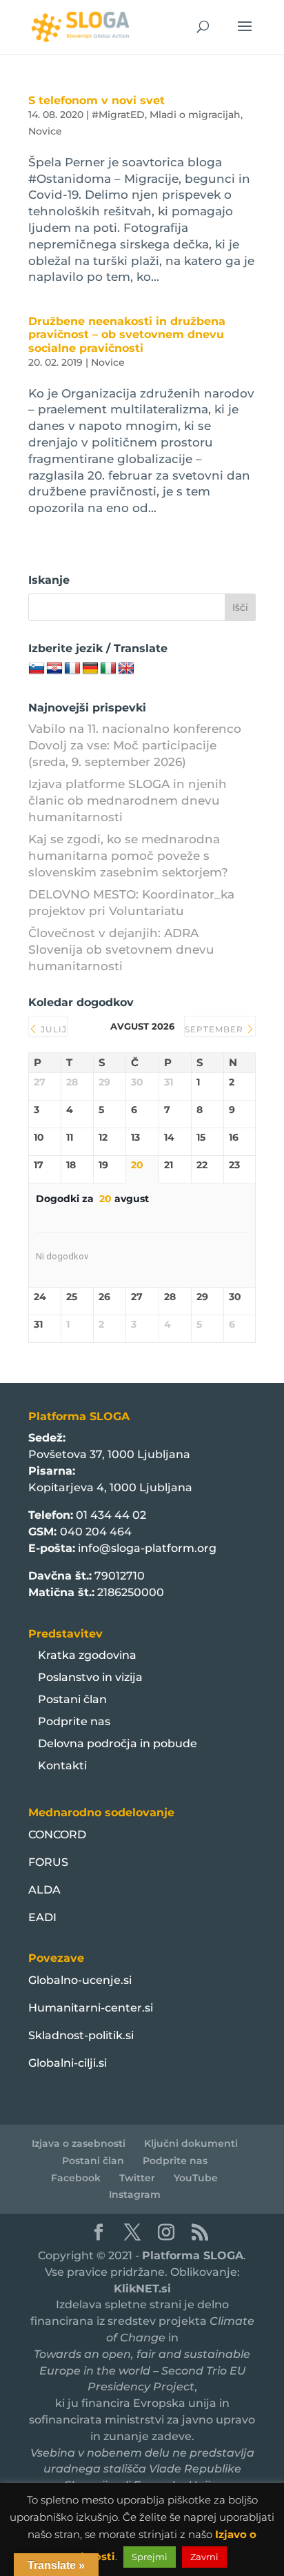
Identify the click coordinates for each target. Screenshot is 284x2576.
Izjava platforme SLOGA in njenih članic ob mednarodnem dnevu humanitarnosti (128, 800)
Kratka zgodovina (87, 1655)
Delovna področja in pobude (118, 1743)
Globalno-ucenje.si (80, 1980)
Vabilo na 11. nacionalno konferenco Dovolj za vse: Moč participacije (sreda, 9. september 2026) (135, 745)
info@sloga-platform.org (147, 1548)
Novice (45, 131)
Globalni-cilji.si (68, 2063)
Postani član (72, 1699)
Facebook (76, 2178)
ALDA (44, 1890)
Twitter (137, 2178)
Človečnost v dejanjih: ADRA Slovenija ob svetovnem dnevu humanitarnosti (121, 950)
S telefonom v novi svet (97, 100)
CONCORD (57, 1835)
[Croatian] (54, 669)
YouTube (196, 2178)
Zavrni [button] (204, 2557)
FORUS (48, 1862)
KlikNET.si (142, 2289)
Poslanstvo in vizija (90, 1677)
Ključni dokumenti (191, 2143)
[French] (72, 669)
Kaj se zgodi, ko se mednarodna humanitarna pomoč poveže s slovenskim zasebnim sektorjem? (128, 856)
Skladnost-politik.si (81, 2035)
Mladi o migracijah (195, 115)
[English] (126, 669)
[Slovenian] (37, 669)
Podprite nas (74, 1721)
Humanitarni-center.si (91, 2008)
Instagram (135, 2194)
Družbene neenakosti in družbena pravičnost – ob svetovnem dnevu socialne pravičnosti (127, 334)
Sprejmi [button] (150, 2557)
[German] (90, 669)
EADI (42, 1917)
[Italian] (108, 669)
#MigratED (118, 115)
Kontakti (62, 1766)
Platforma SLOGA (193, 2255)
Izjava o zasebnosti (79, 2143)
